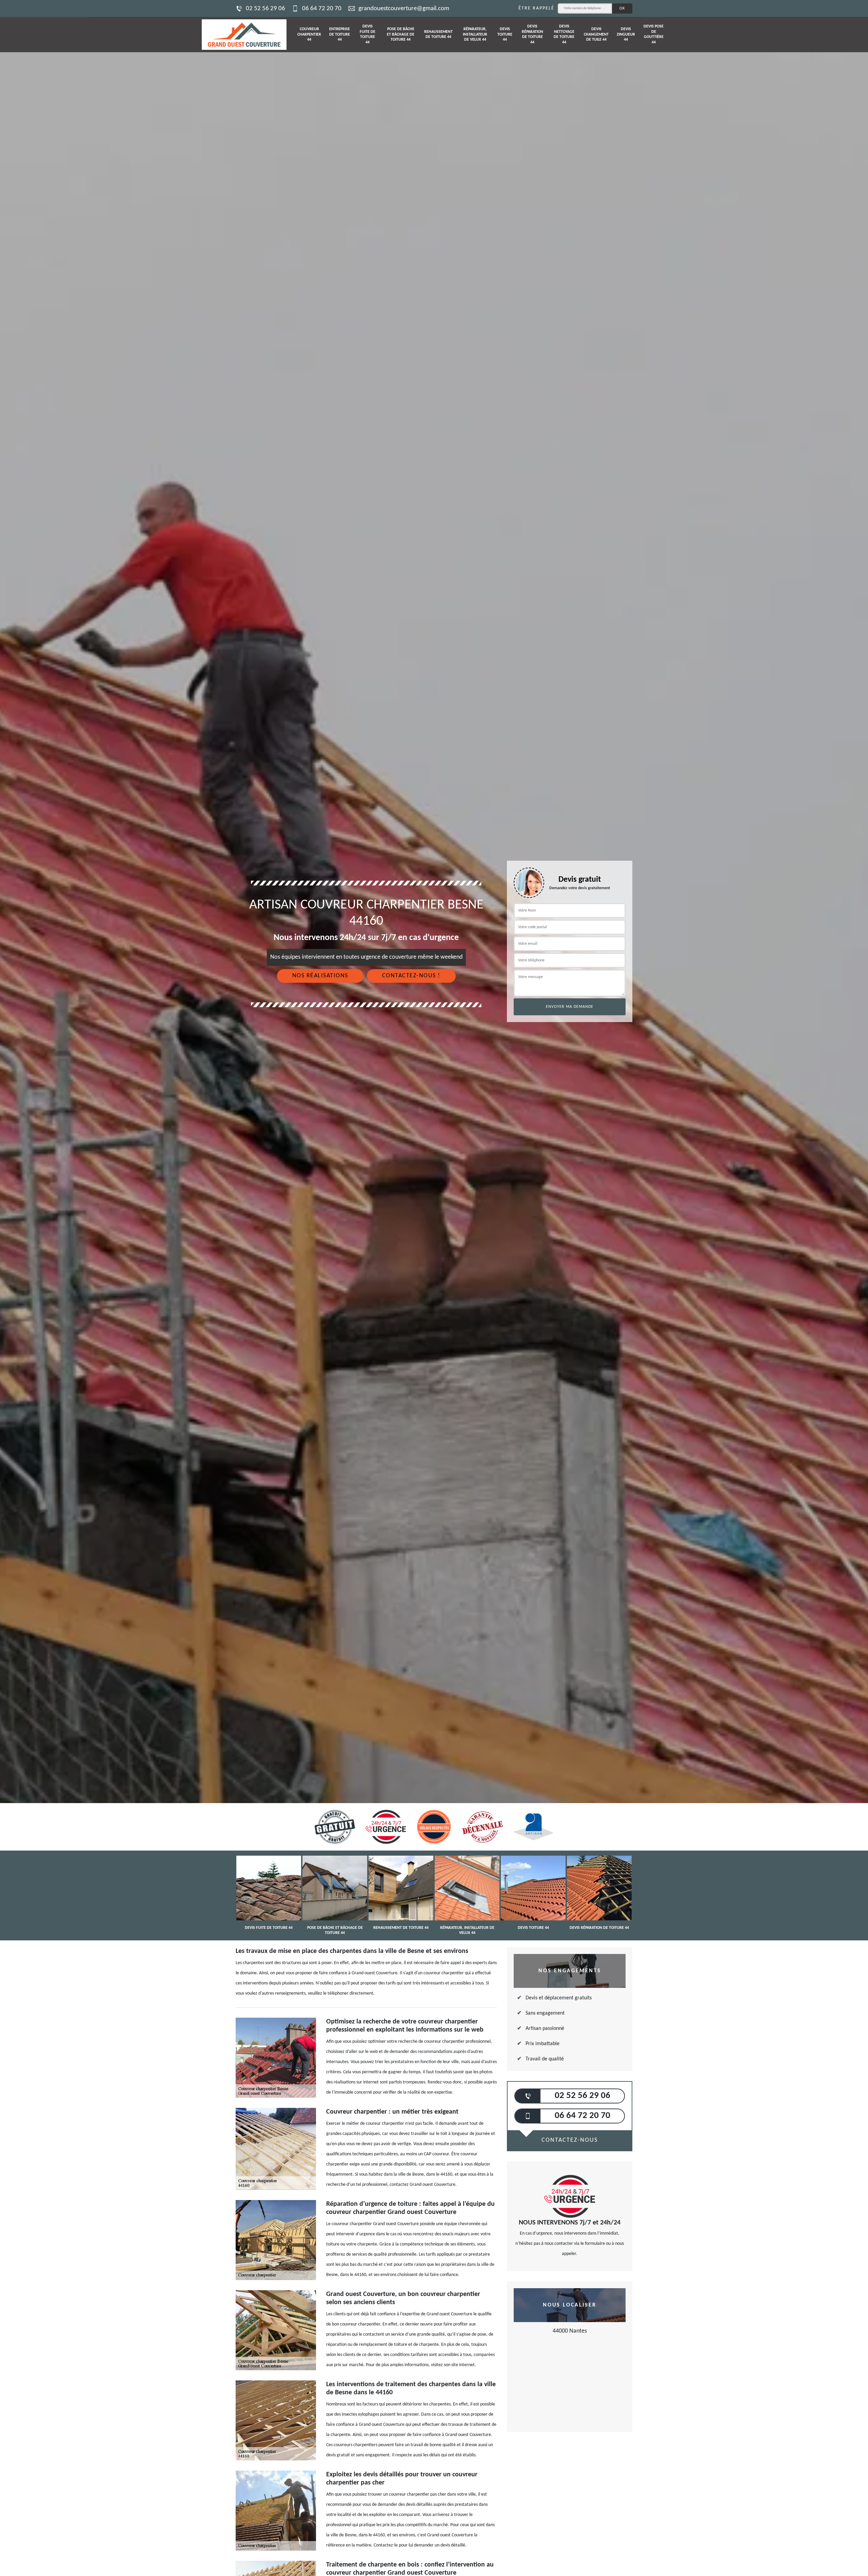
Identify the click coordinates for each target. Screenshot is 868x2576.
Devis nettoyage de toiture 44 (564, 34)
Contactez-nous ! (411, 976)
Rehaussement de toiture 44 (438, 35)
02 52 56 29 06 (265, 9)
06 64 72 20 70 (322, 9)
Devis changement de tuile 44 (596, 34)
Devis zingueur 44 (626, 34)
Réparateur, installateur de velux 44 (475, 34)
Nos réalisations (320, 976)
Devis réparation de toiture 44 (532, 34)
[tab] (434, 1030)
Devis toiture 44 (505, 34)
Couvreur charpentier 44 (309, 34)
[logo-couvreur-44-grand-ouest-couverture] (244, 35)
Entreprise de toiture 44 (340, 34)
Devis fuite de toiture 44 (368, 34)
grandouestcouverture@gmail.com (404, 9)
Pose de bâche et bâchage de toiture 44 (401, 34)
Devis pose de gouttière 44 (654, 34)
